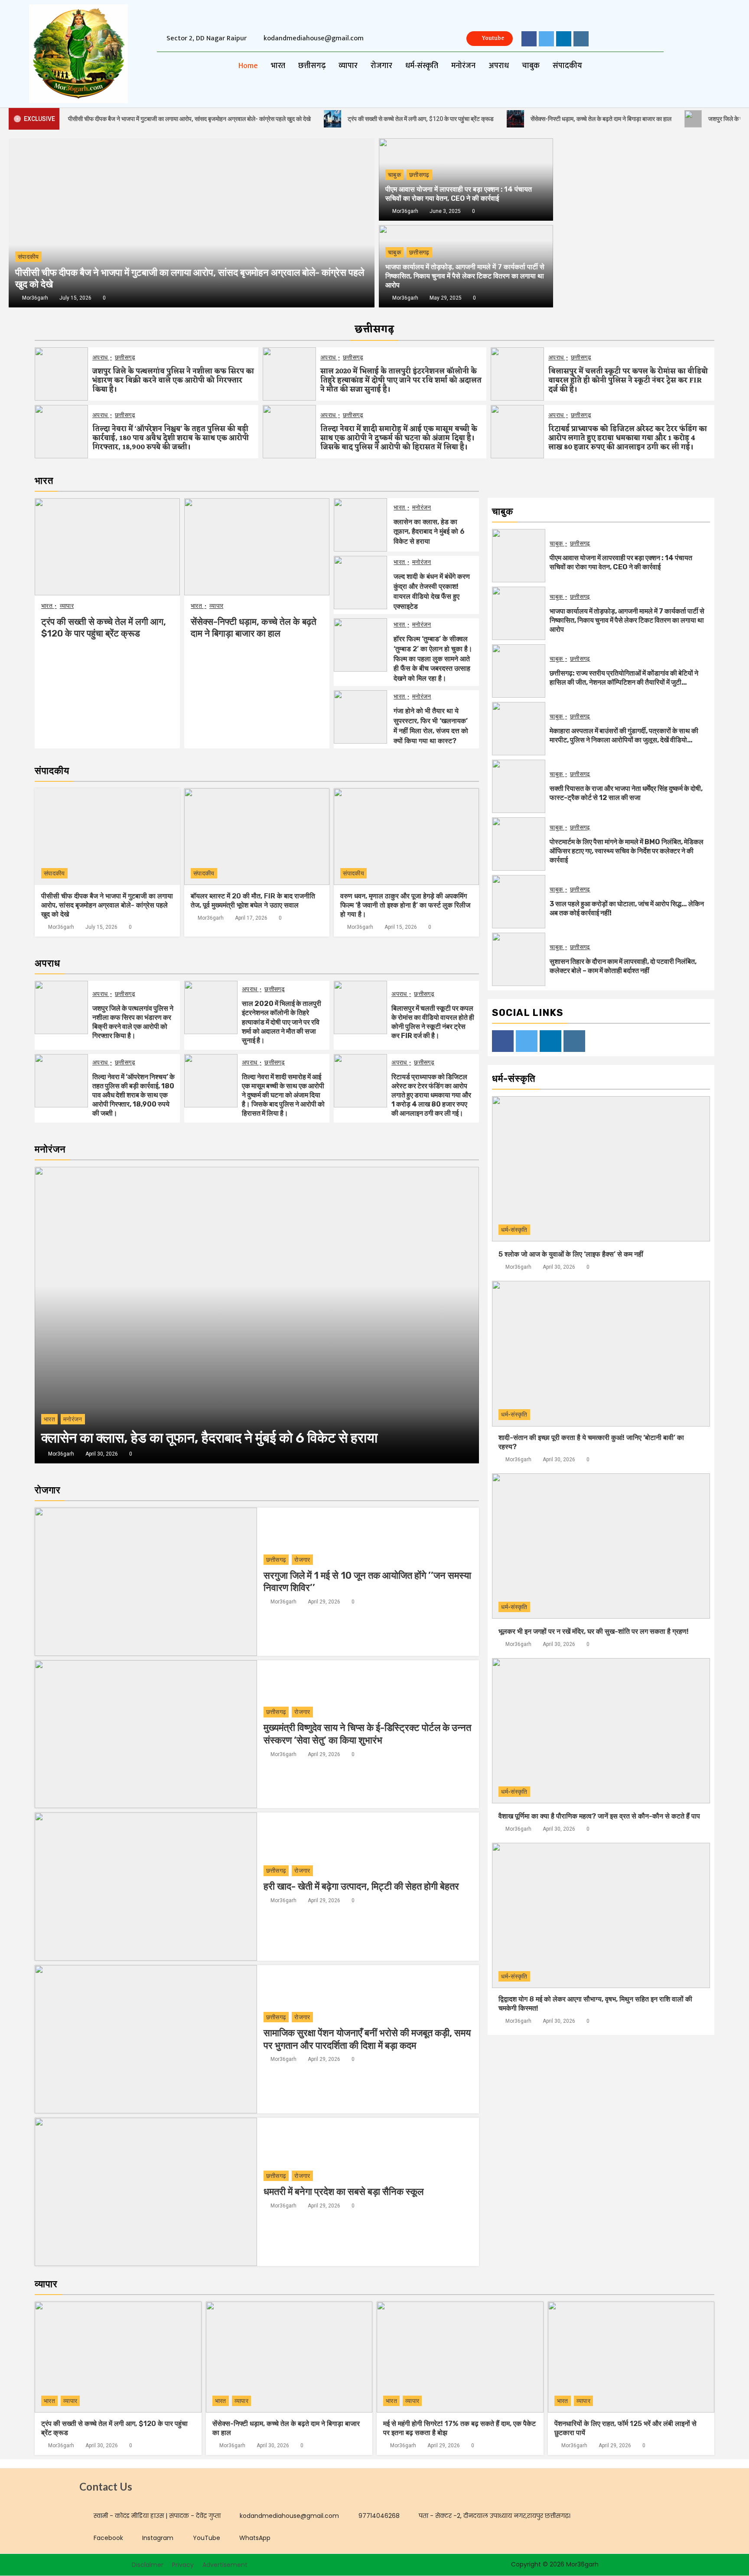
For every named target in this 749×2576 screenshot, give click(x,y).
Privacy (183, 2565)
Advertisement (225, 2565)
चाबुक (531, 66)
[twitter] (546, 39)
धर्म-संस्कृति (422, 66)
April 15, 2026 (401, 927)
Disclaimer (148, 2565)
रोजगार (381, 66)
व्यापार (348, 66)
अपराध (499, 66)
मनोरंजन (463, 66)
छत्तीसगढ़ (312, 66)
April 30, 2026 (102, 1454)
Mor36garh (405, 211)
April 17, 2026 (251, 918)
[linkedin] (564, 39)
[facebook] (529, 39)
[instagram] (581, 39)
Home (248, 66)
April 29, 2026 (324, 1602)
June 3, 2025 (445, 211)
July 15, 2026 (75, 298)
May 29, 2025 (446, 298)
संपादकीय (567, 66)
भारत (278, 66)
